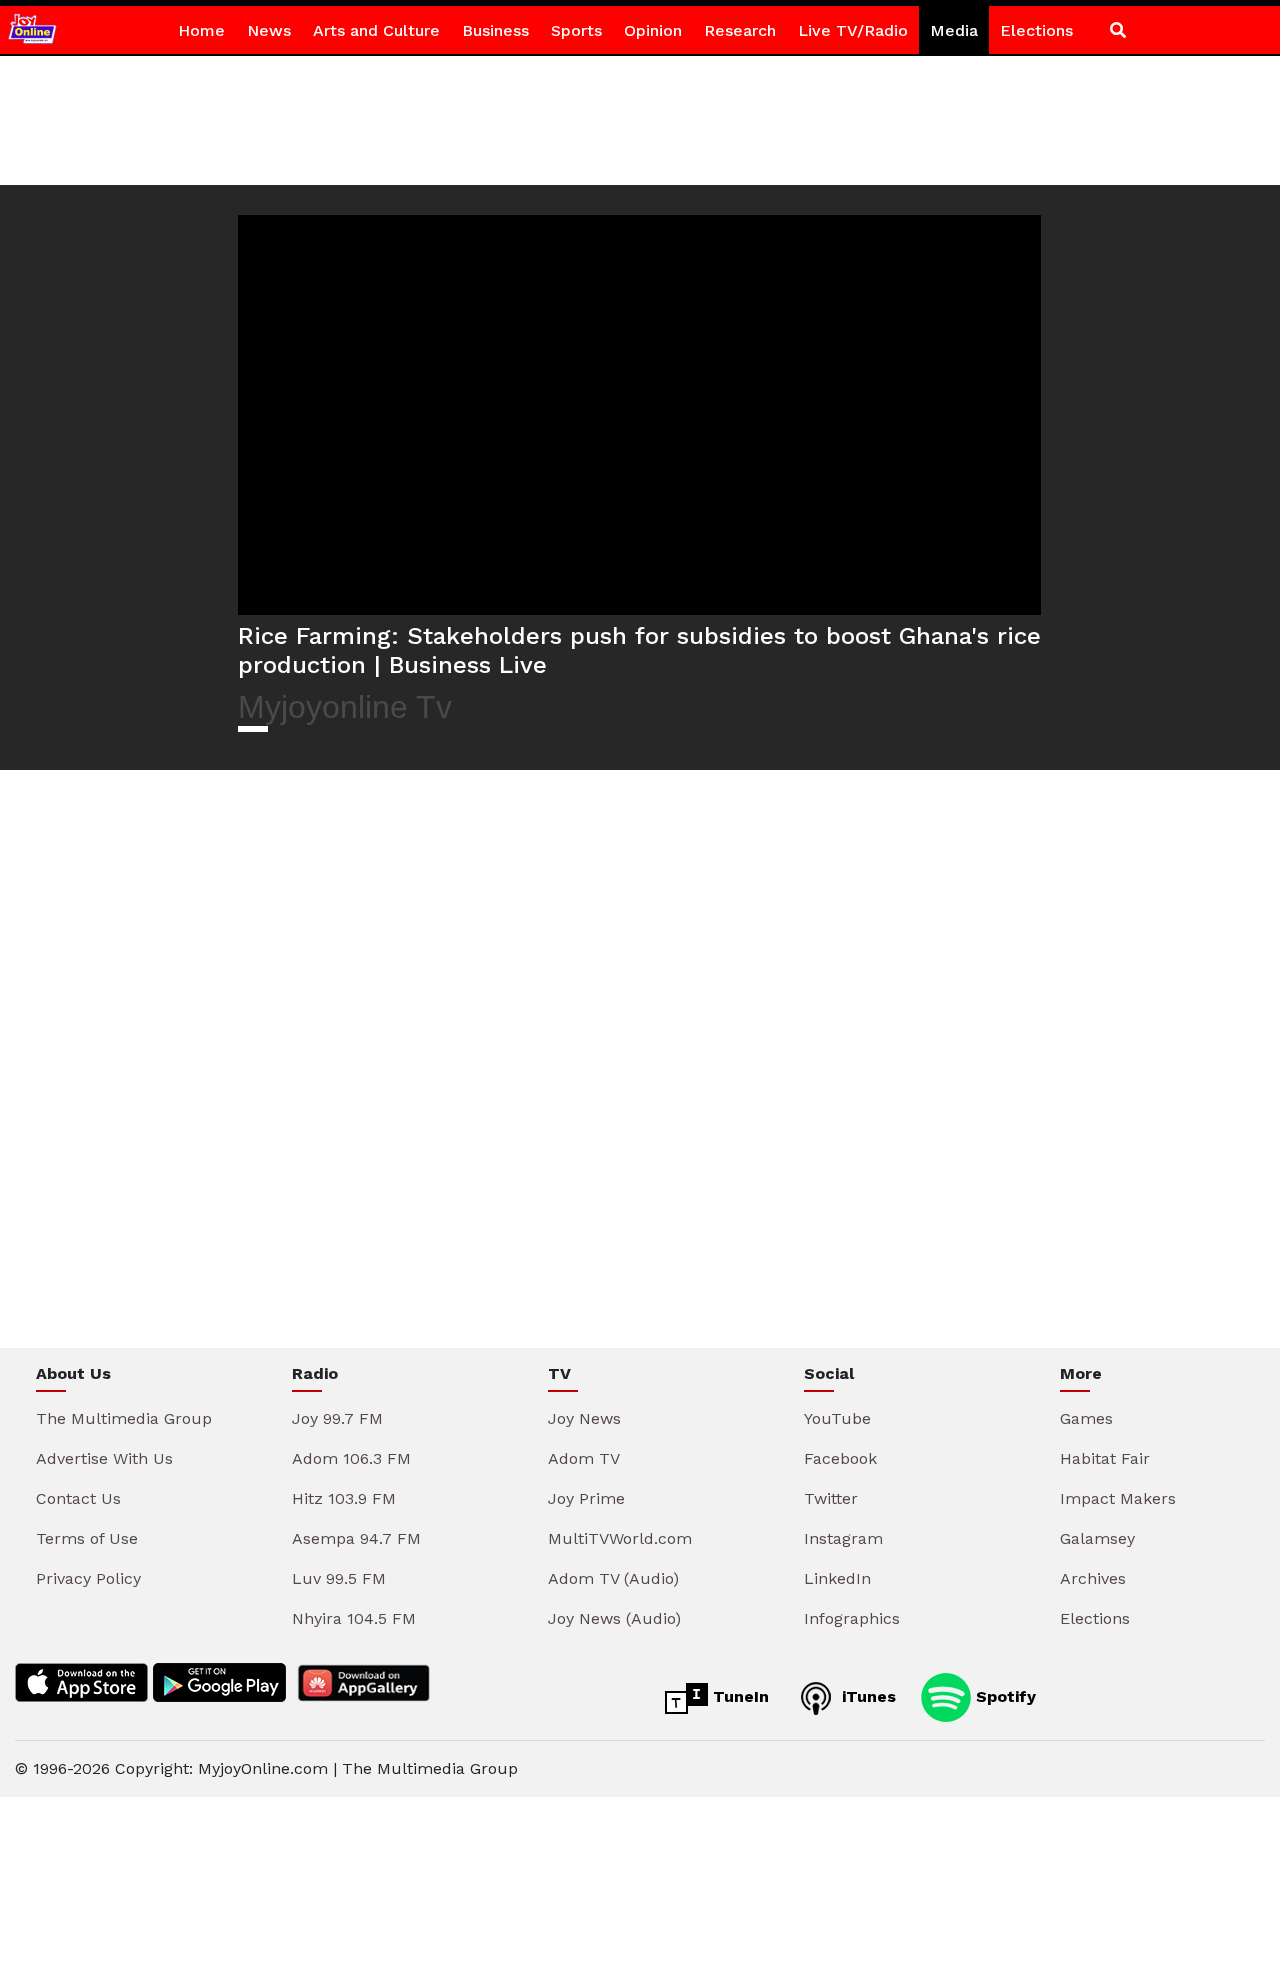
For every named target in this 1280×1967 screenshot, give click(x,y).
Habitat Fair (1105, 1458)
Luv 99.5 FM (339, 1578)
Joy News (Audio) (614, 1618)
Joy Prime (586, 1498)
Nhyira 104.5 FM (354, 1618)
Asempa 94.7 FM (356, 1538)
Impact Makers (1118, 1498)
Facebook (840, 1458)
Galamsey (1097, 1538)
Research (740, 30)
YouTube (837, 1418)
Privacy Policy (88, 1578)
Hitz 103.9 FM (344, 1498)
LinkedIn (837, 1578)
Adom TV (584, 1458)
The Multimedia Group (124, 1418)
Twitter (831, 1498)
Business (495, 30)
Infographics (852, 1618)
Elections (1036, 30)
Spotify (1003, 1696)
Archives (1093, 1578)
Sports (576, 30)
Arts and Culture (376, 30)
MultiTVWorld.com (620, 1538)
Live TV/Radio (853, 30)
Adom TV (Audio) (613, 1578)
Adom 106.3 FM (351, 1458)
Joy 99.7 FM (337, 1418)
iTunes (866, 1696)
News (269, 30)
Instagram (843, 1538)
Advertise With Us (104, 1458)
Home (201, 30)
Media (954, 30)
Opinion (653, 30)
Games (1086, 1418)
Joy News (584, 1418)
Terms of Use (87, 1538)
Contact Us (78, 1498)
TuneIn (738, 1696)
